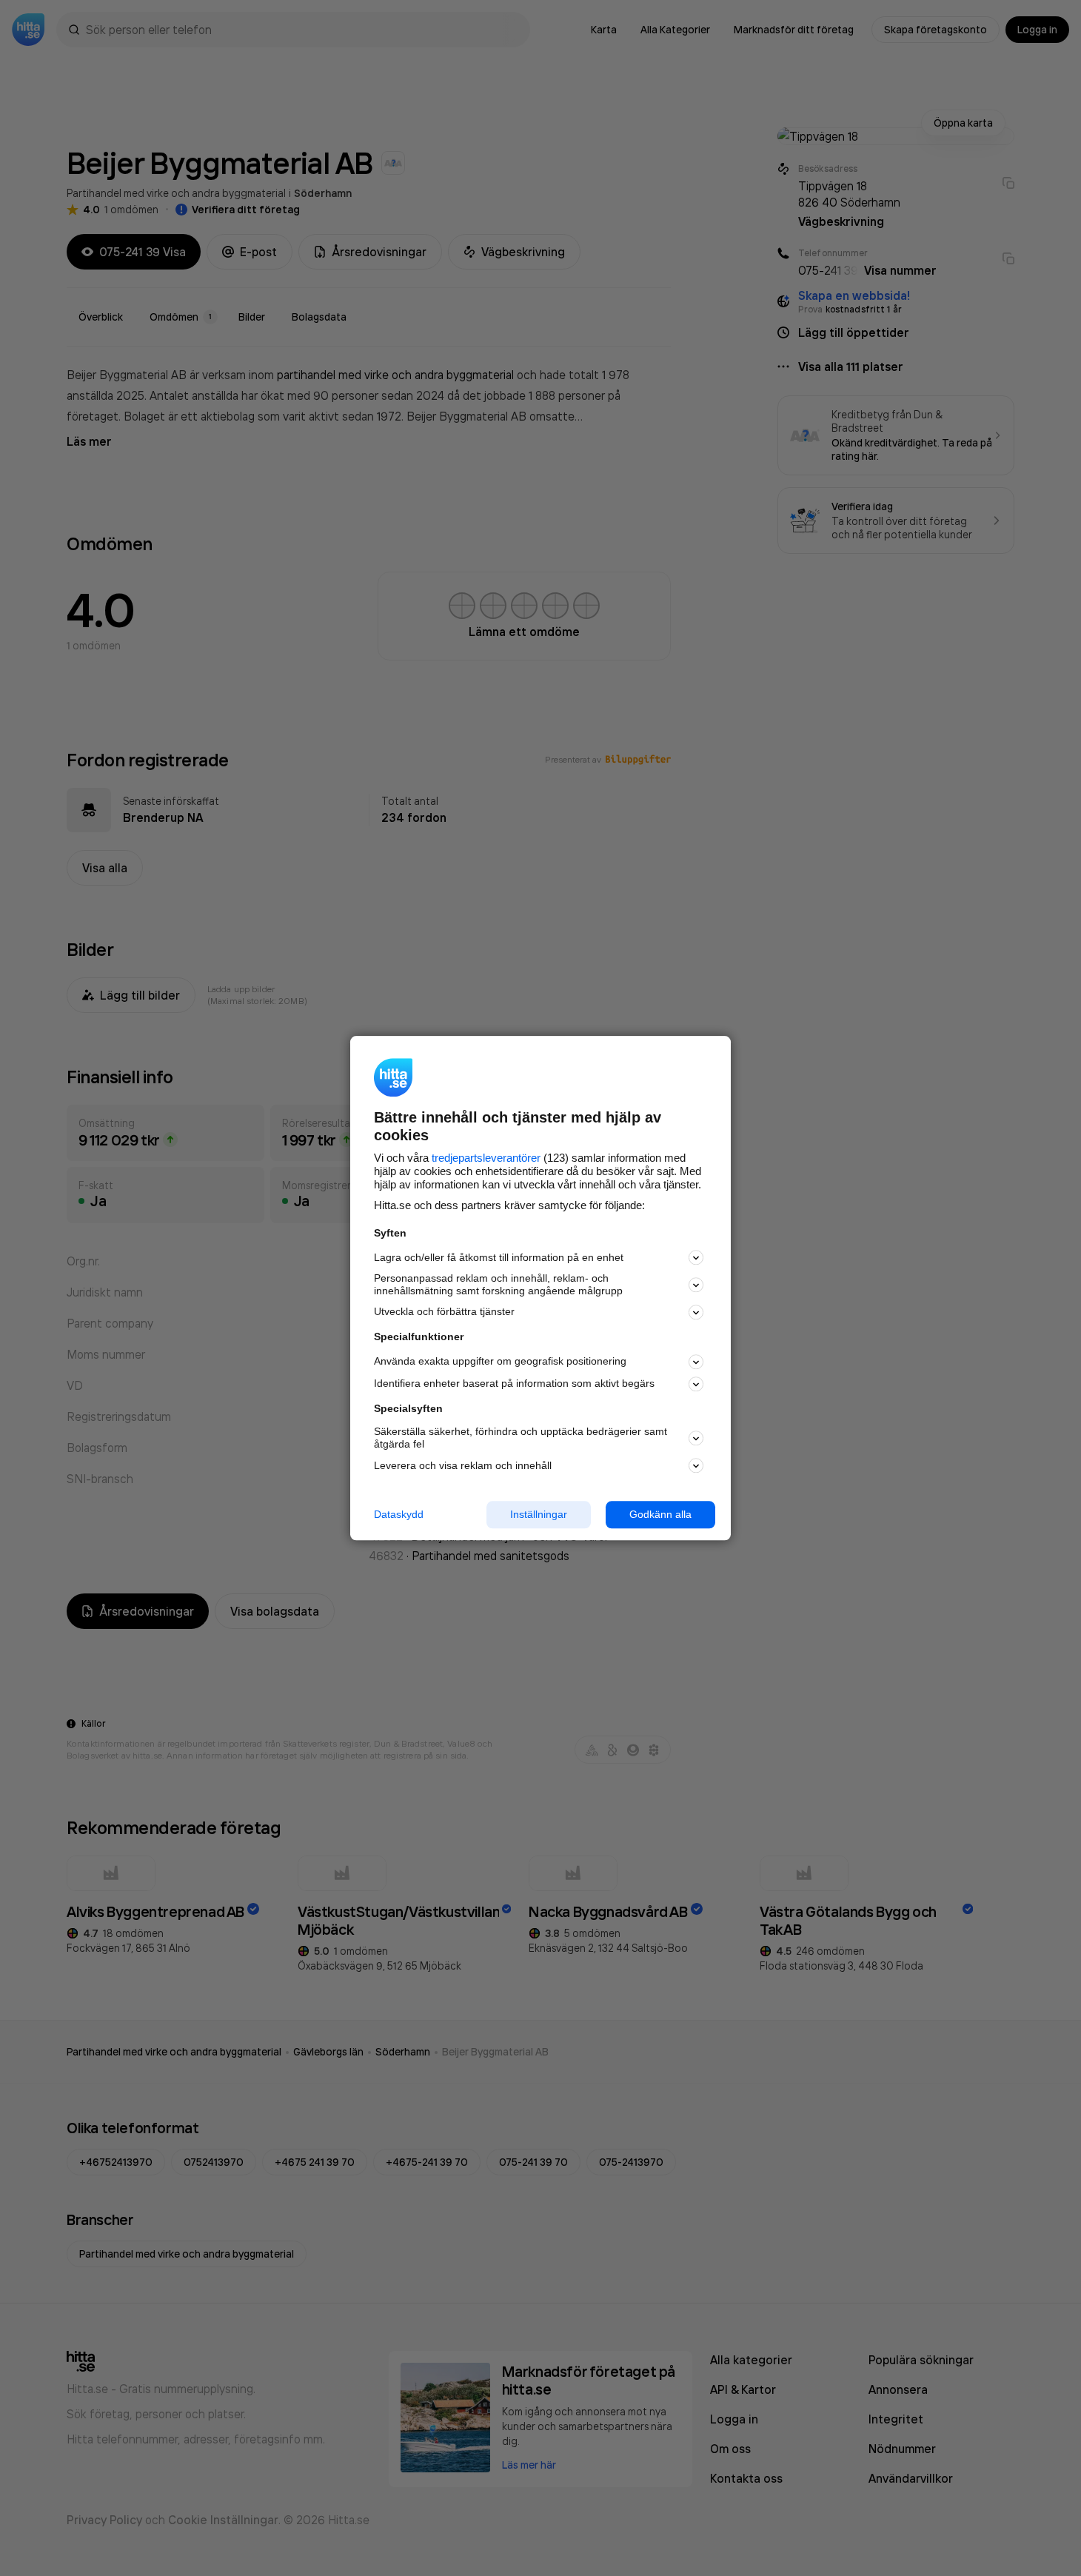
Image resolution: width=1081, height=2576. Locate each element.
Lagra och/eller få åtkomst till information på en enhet (499, 1257)
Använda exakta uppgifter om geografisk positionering (500, 1362)
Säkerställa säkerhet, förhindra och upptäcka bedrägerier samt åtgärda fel (521, 1438)
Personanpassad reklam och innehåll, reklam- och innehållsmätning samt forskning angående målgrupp (498, 1285)
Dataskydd (399, 1514)
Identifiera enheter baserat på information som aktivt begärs (514, 1384)
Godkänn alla (660, 1514)
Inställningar (539, 1514)
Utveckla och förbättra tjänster (444, 1312)
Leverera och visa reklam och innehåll (463, 1465)
